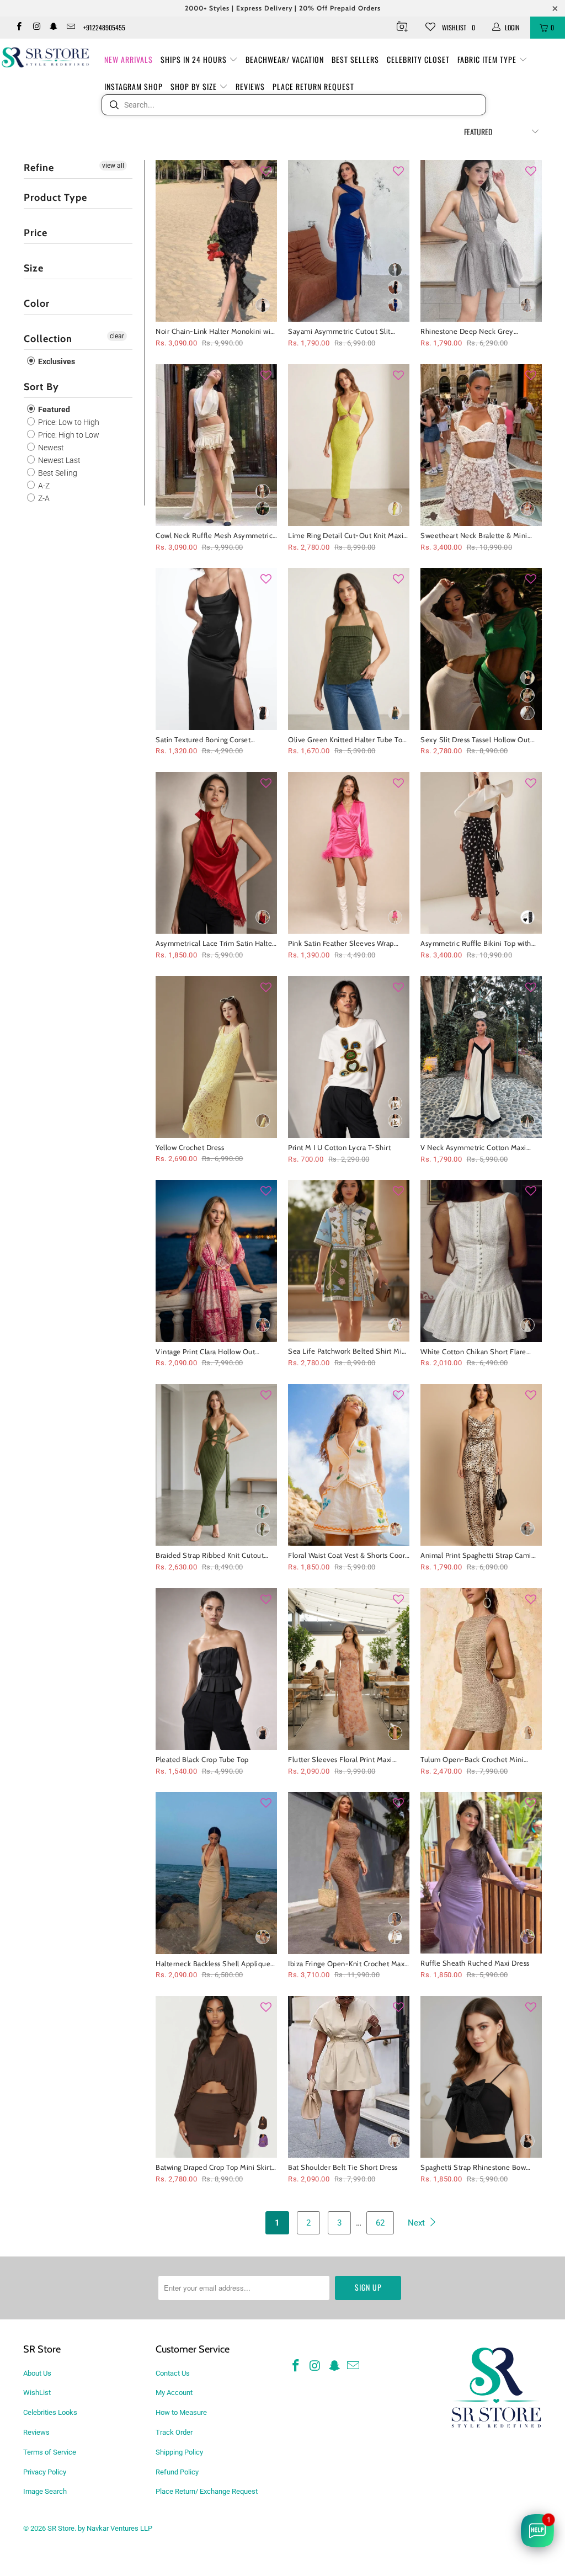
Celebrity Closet (418, 59)
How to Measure (181, 2412)
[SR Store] (45, 57)
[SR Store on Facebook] (18, 28)
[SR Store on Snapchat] (53, 28)
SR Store (61, 2528)
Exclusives (56, 361)
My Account (174, 2393)
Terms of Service (50, 2452)
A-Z (43, 486)
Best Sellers (355, 59)
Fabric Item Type (488, 59)
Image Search (45, 2491)
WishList (37, 2393)
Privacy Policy (45, 2472)
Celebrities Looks (50, 2412)
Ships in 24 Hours (195, 59)
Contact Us (173, 2373)
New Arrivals (129, 59)
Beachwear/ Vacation (285, 59)
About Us (37, 2373)
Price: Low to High (68, 422)
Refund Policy (177, 2472)
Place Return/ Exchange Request (207, 2491)
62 (380, 2223)
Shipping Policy (179, 2452)
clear (117, 336)
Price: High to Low (68, 435)
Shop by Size (195, 86)
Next (417, 2223)
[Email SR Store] (70, 28)
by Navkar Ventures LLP (115, 2528)
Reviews (250, 86)
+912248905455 (104, 27)
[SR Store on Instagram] (36, 28)
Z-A (43, 498)
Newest (50, 448)
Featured (53, 409)
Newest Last (58, 460)
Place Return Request (313, 86)
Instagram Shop (134, 86)
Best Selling (57, 473)
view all (113, 166)
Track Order (174, 2432)
